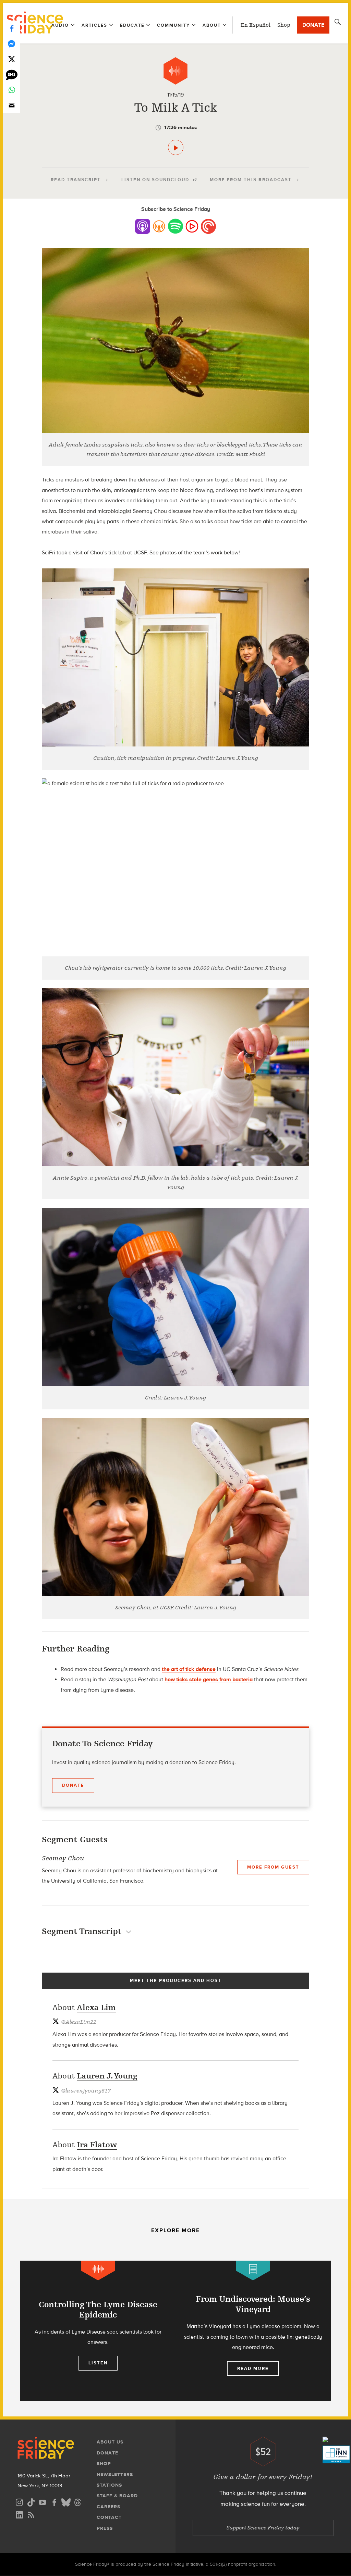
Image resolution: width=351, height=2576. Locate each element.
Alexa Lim (96, 2007)
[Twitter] (12, 59)
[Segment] (175, 71)
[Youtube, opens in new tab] (43, 2502)
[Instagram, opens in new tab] (19, 2502)
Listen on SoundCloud (155, 180)
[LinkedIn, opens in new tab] (19, 2514)
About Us (110, 2442)
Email (12, 105)
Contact (109, 2517)
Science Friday (35, 23)
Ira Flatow (97, 2145)
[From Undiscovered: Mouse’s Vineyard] (253, 2331)
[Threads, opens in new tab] (77, 2502)
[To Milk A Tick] (176, 147)
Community (173, 25)
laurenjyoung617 (86, 2091)
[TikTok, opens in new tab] (31, 2502)
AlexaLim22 (79, 2022)
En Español (256, 25)
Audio (60, 25)
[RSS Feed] (31, 2514)
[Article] (253, 2270)
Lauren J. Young (107, 2076)
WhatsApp (12, 90)
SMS (12, 74)
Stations (109, 2485)
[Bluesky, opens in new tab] (66, 2502)
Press (105, 2528)
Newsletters (115, 2474)
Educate (132, 25)
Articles (94, 25)
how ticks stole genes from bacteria (209, 1679)
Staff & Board (117, 2496)
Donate (313, 25)
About (212, 25)
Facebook (12, 28)
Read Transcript (76, 180)
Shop (284, 25)
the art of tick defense (189, 1669)
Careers (108, 2507)
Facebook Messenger (12, 44)
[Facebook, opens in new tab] (54, 2502)
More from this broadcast (251, 180)
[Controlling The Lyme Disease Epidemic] (98, 2331)
